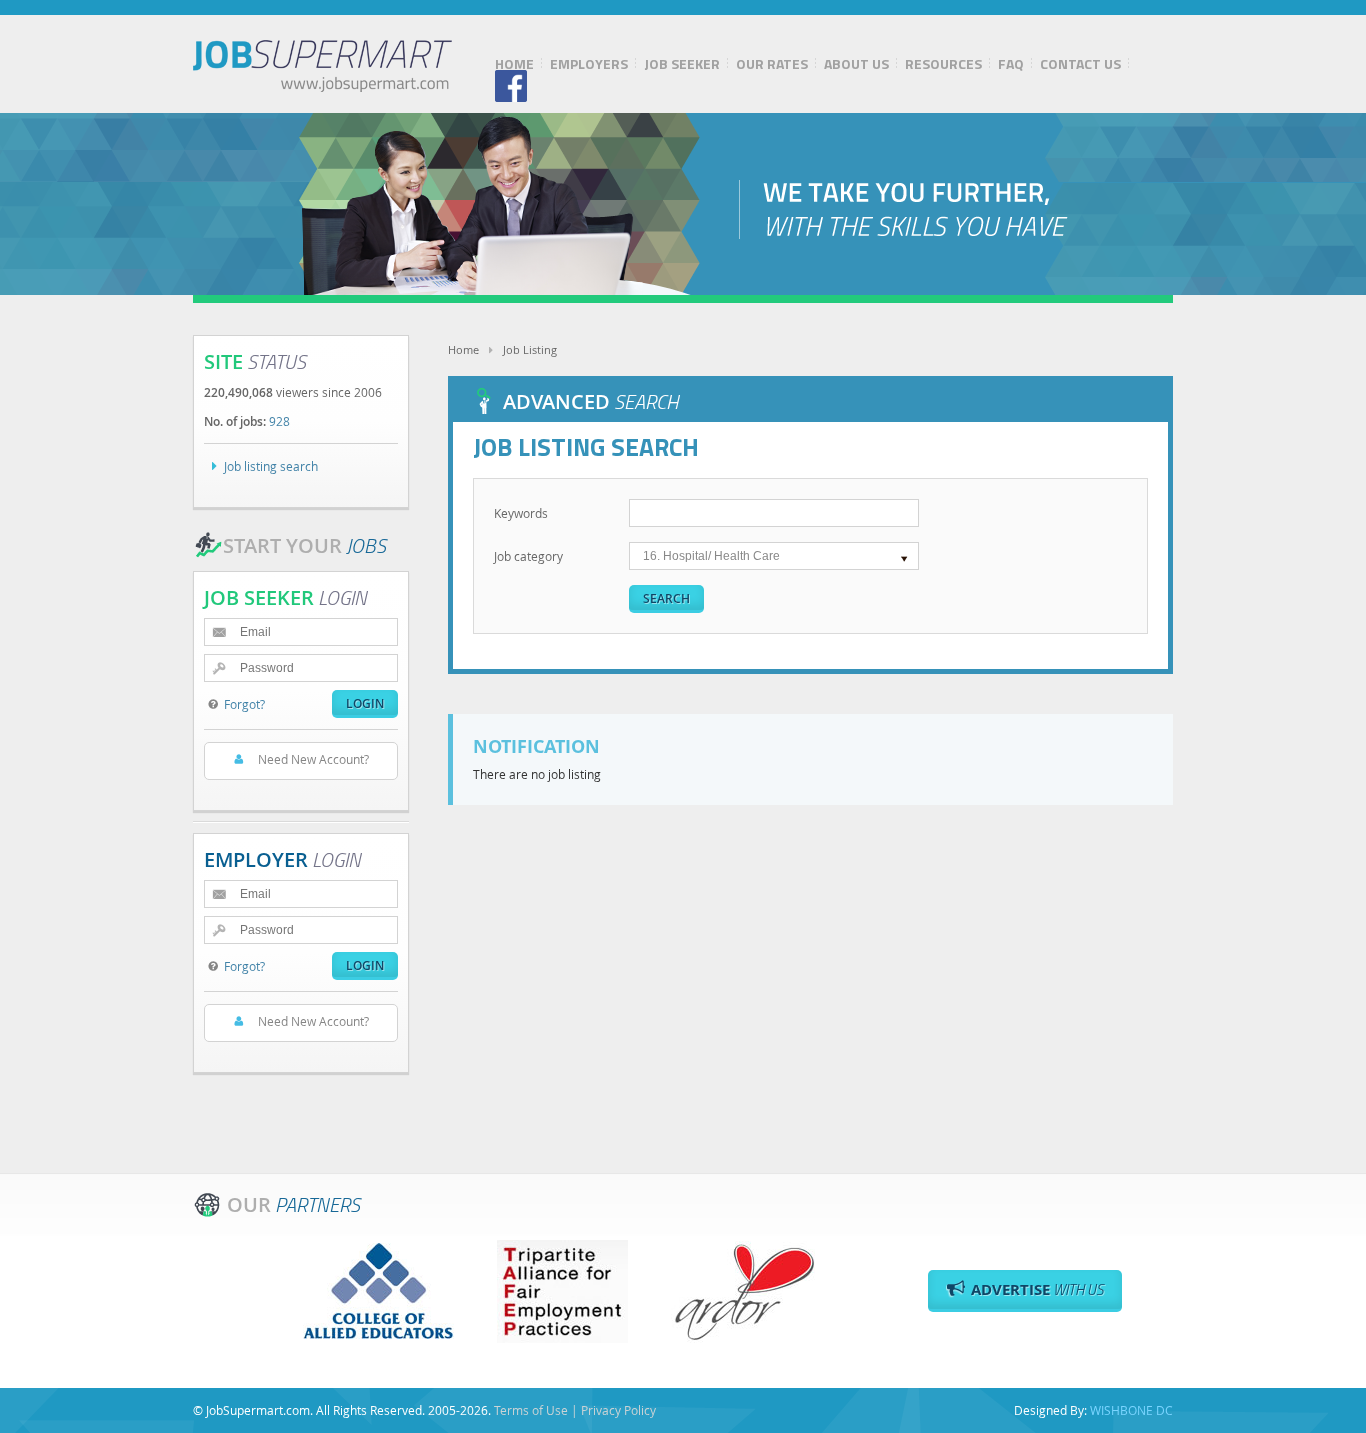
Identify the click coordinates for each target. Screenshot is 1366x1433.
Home (514, 64)
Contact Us (1080, 64)
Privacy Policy (618, 1410)
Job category (528, 556)
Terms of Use (531, 1410)
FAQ (1011, 64)
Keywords (521, 513)
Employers (589, 64)
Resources (943, 64)
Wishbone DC (1131, 1410)
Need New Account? (313, 759)
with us (1037, 1289)
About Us (856, 64)
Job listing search (271, 466)
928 (279, 421)
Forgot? (244, 704)
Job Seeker (682, 64)
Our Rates (772, 64)
